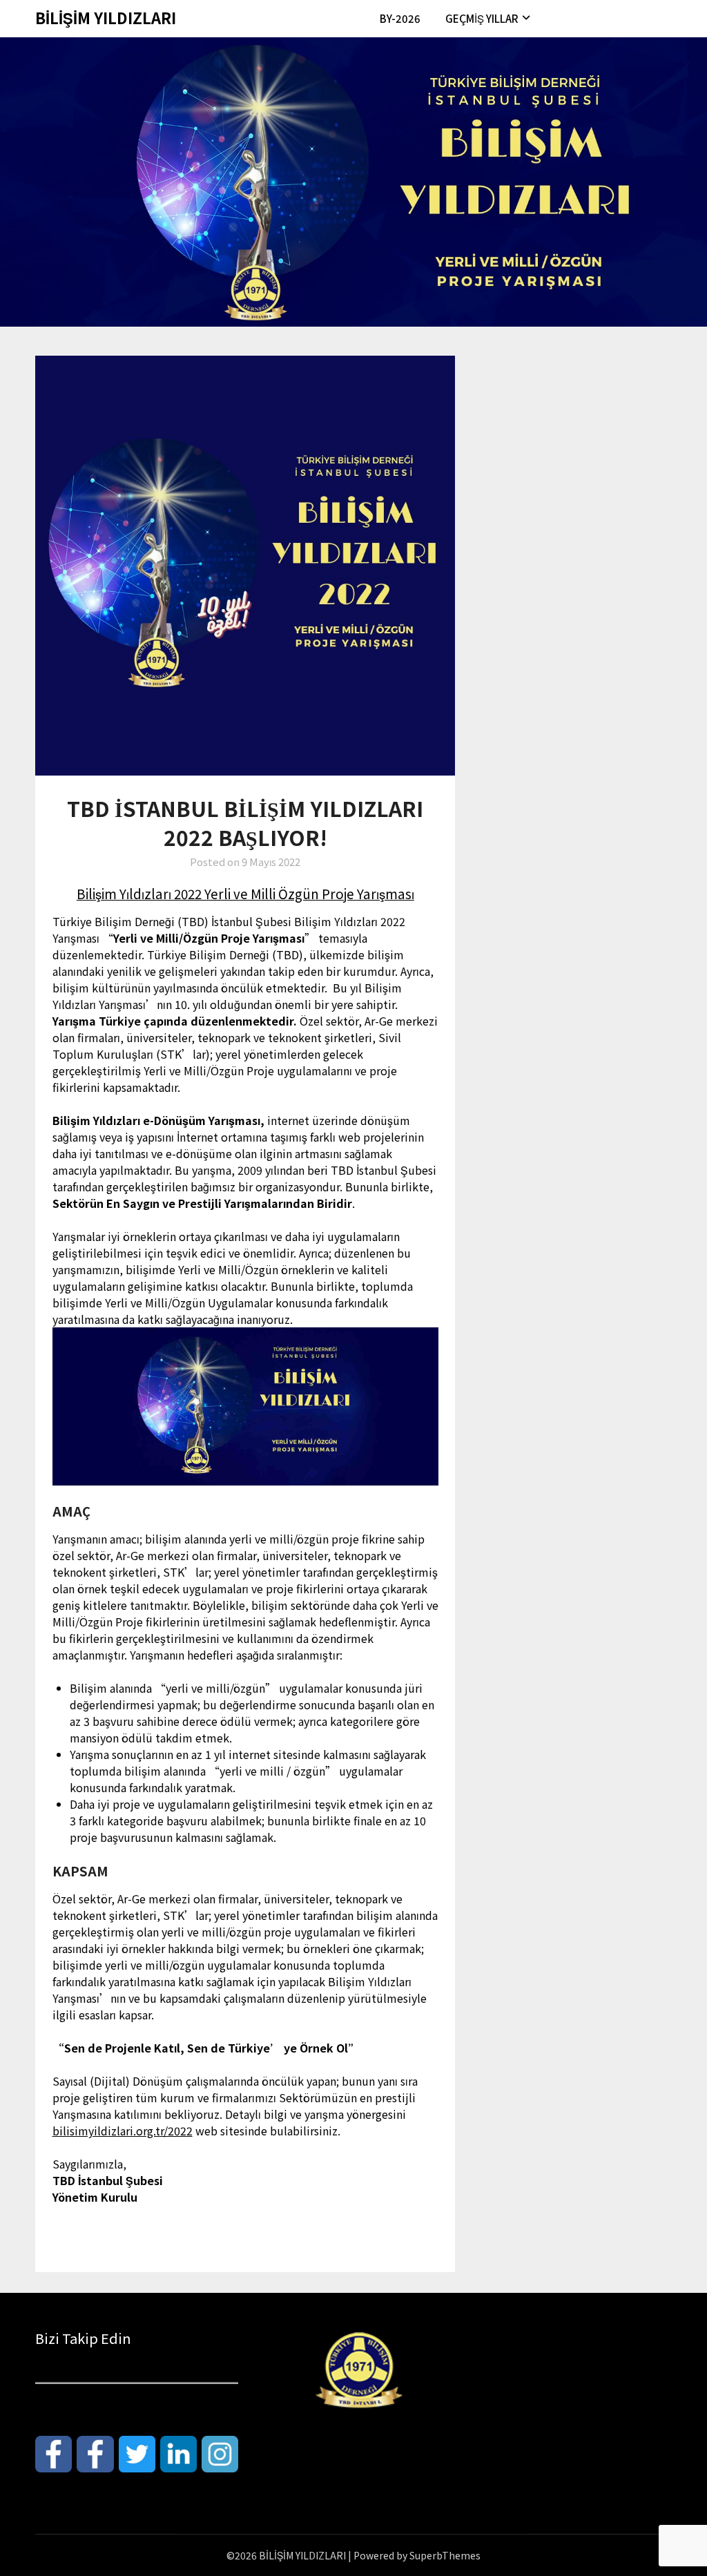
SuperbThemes (445, 2555)
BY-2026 (400, 18)
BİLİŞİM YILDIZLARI (106, 17)
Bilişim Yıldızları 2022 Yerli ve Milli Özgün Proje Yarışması (245, 893)
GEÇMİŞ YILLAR (482, 18)
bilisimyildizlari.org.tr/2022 (123, 2131)
